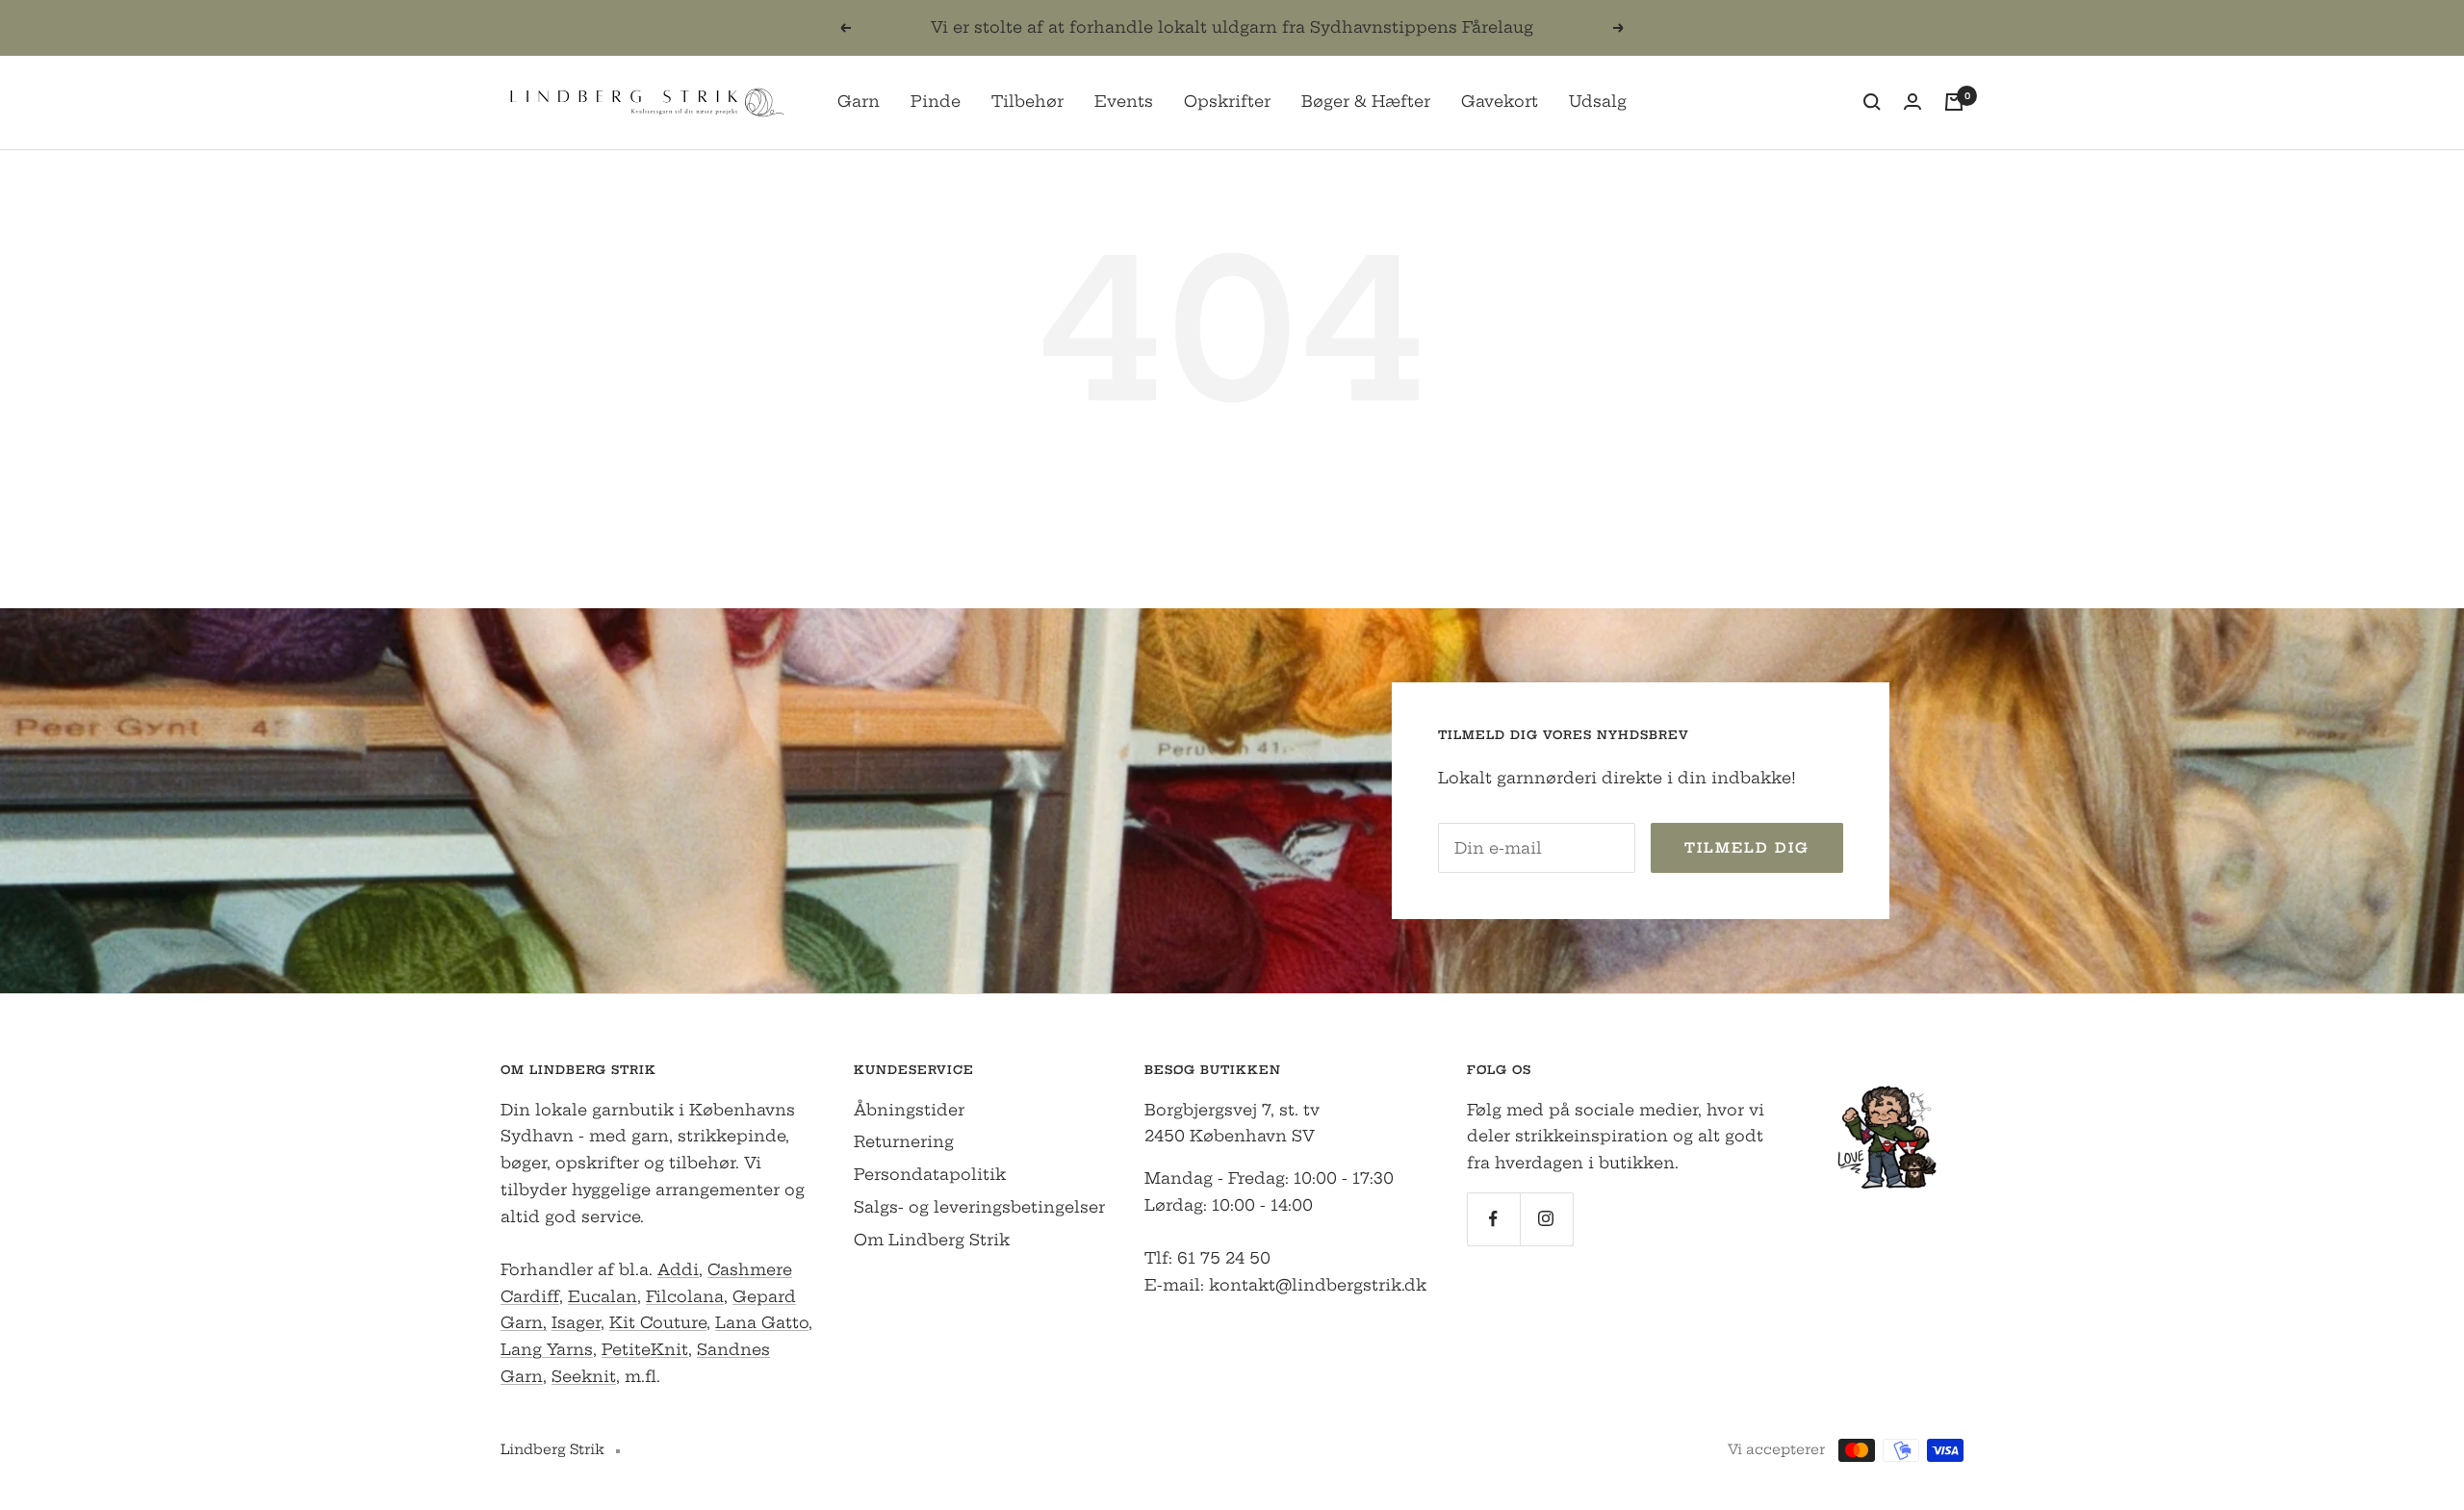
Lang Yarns (547, 1349)
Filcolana (685, 1296)
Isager (576, 1322)
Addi (678, 1269)
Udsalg (1598, 101)
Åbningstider (909, 1110)
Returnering (904, 1141)
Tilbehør (1027, 101)
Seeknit (584, 1376)
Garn (859, 101)
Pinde (936, 101)
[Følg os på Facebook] (1493, 1219)
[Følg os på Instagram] (1546, 1219)
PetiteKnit (645, 1349)
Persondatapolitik (930, 1174)
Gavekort (1500, 101)
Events (1124, 101)
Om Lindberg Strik (932, 1240)
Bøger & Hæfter (1366, 101)
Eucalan (603, 1296)
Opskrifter (1227, 101)
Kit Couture (658, 1322)
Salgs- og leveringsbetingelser (979, 1207)
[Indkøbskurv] (1954, 102)
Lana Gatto (762, 1322)
